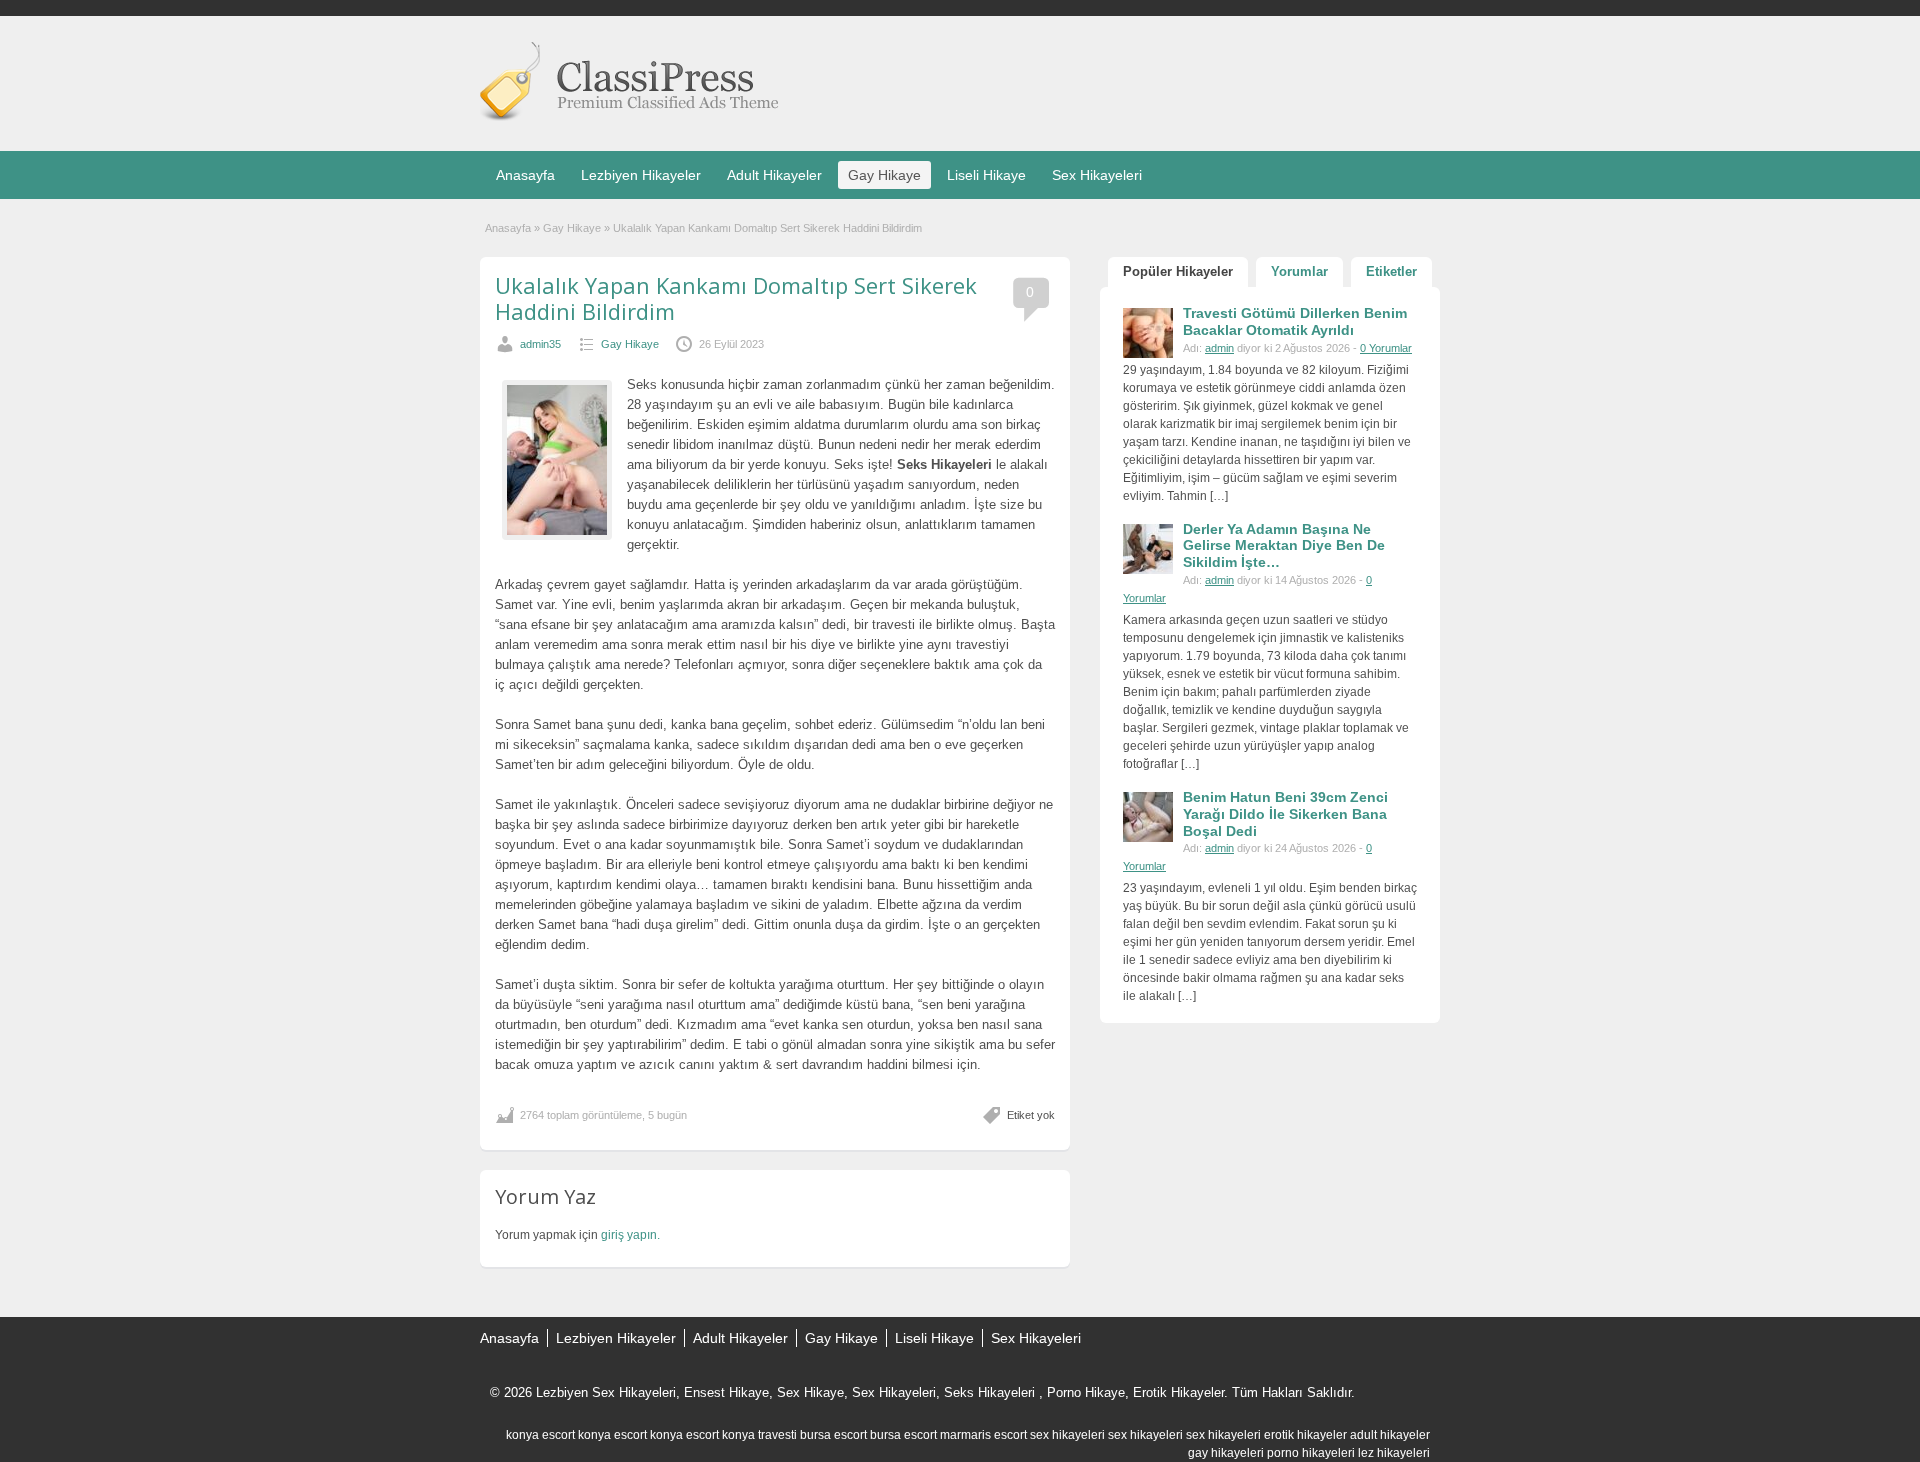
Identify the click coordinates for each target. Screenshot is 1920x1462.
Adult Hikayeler (774, 175)
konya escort (540, 1435)
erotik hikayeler (1305, 1435)
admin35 (540, 344)
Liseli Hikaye (986, 175)
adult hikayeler (1390, 1435)
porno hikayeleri (1311, 1453)
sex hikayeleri (1067, 1435)
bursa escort (833, 1435)
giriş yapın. (630, 1235)
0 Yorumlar (1386, 348)
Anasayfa (525, 175)
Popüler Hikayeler (1178, 271)
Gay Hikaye (884, 175)
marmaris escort (983, 1435)
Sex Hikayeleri (1097, 175)
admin (1219, 348)
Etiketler (1391, 271)
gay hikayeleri (1226, 1453)
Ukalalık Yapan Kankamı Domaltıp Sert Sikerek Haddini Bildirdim (736, 298)
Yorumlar (1299, 271)
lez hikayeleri (1394, 1453)
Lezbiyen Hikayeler (641, 175)
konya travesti (759, 1435)
